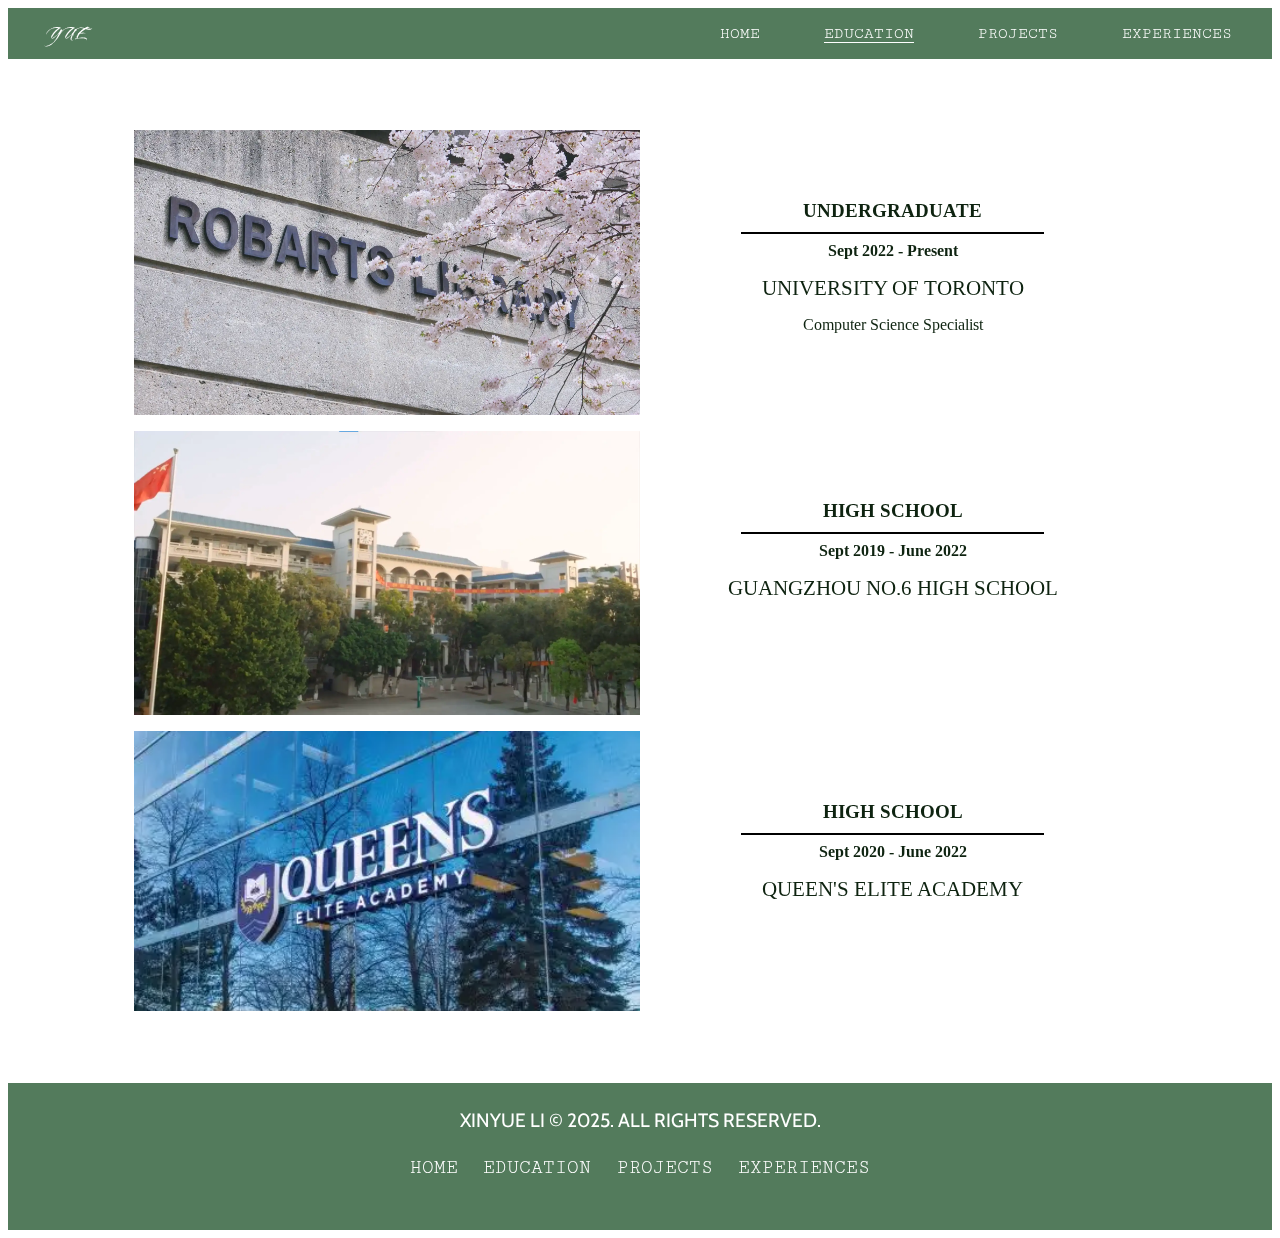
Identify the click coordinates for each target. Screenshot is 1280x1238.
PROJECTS (1018, 33)
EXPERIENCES (1177, 33)
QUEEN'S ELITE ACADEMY (892, 888)
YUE (66, 33)
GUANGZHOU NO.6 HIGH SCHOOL (893, 587)
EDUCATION (869, 33)
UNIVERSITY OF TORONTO (893, 287)
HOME (740, 33)
